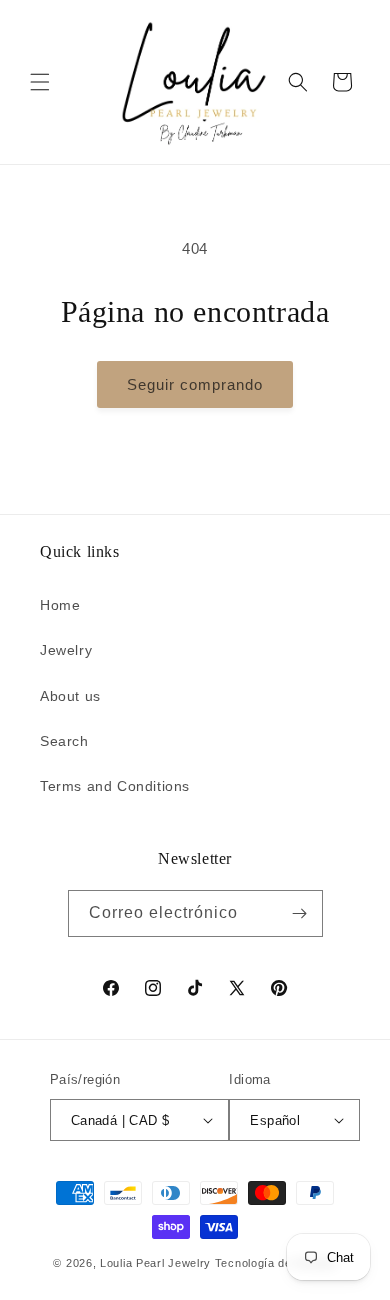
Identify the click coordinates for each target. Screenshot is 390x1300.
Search (64, 741)
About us (70, 696)
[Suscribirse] (300, 913)
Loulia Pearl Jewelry (155, 1263)
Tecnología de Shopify (276, 1263)
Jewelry (66, 650)
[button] (40, 82)
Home (60, 605)
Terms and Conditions (115, 786)
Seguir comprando (195, 384)
